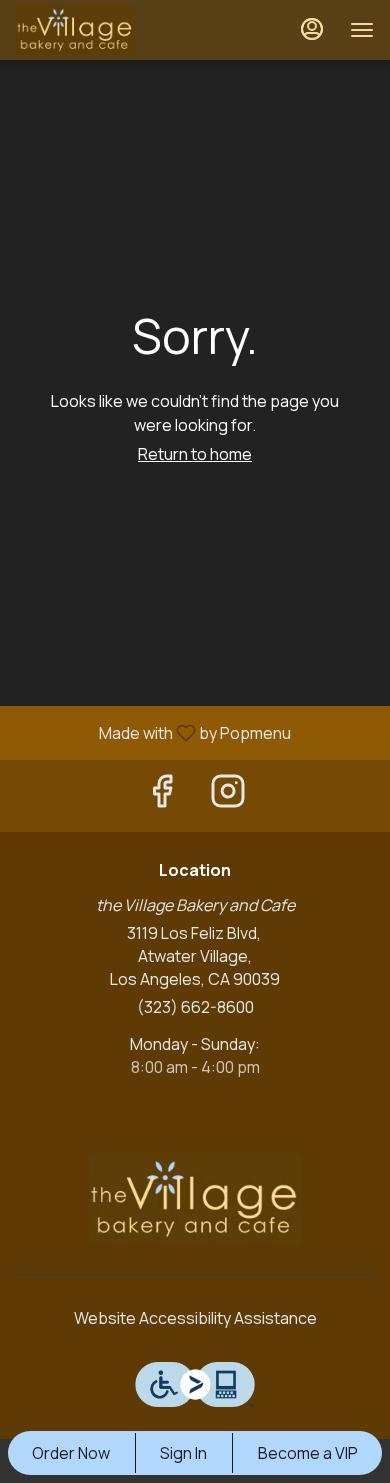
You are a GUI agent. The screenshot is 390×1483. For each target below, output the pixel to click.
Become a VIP (308, 1453)
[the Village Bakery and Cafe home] (106, 30)
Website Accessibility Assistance (195, 1318)
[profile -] (312, 29)
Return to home (195, 454)
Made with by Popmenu (153, 732)
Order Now (71, 1453)
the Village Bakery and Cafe (195, 1199)
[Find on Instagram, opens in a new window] (228, 795)
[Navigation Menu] (362, 30)
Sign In (183, 1453)
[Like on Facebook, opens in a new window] (162, 795)
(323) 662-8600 (195, 1007)
